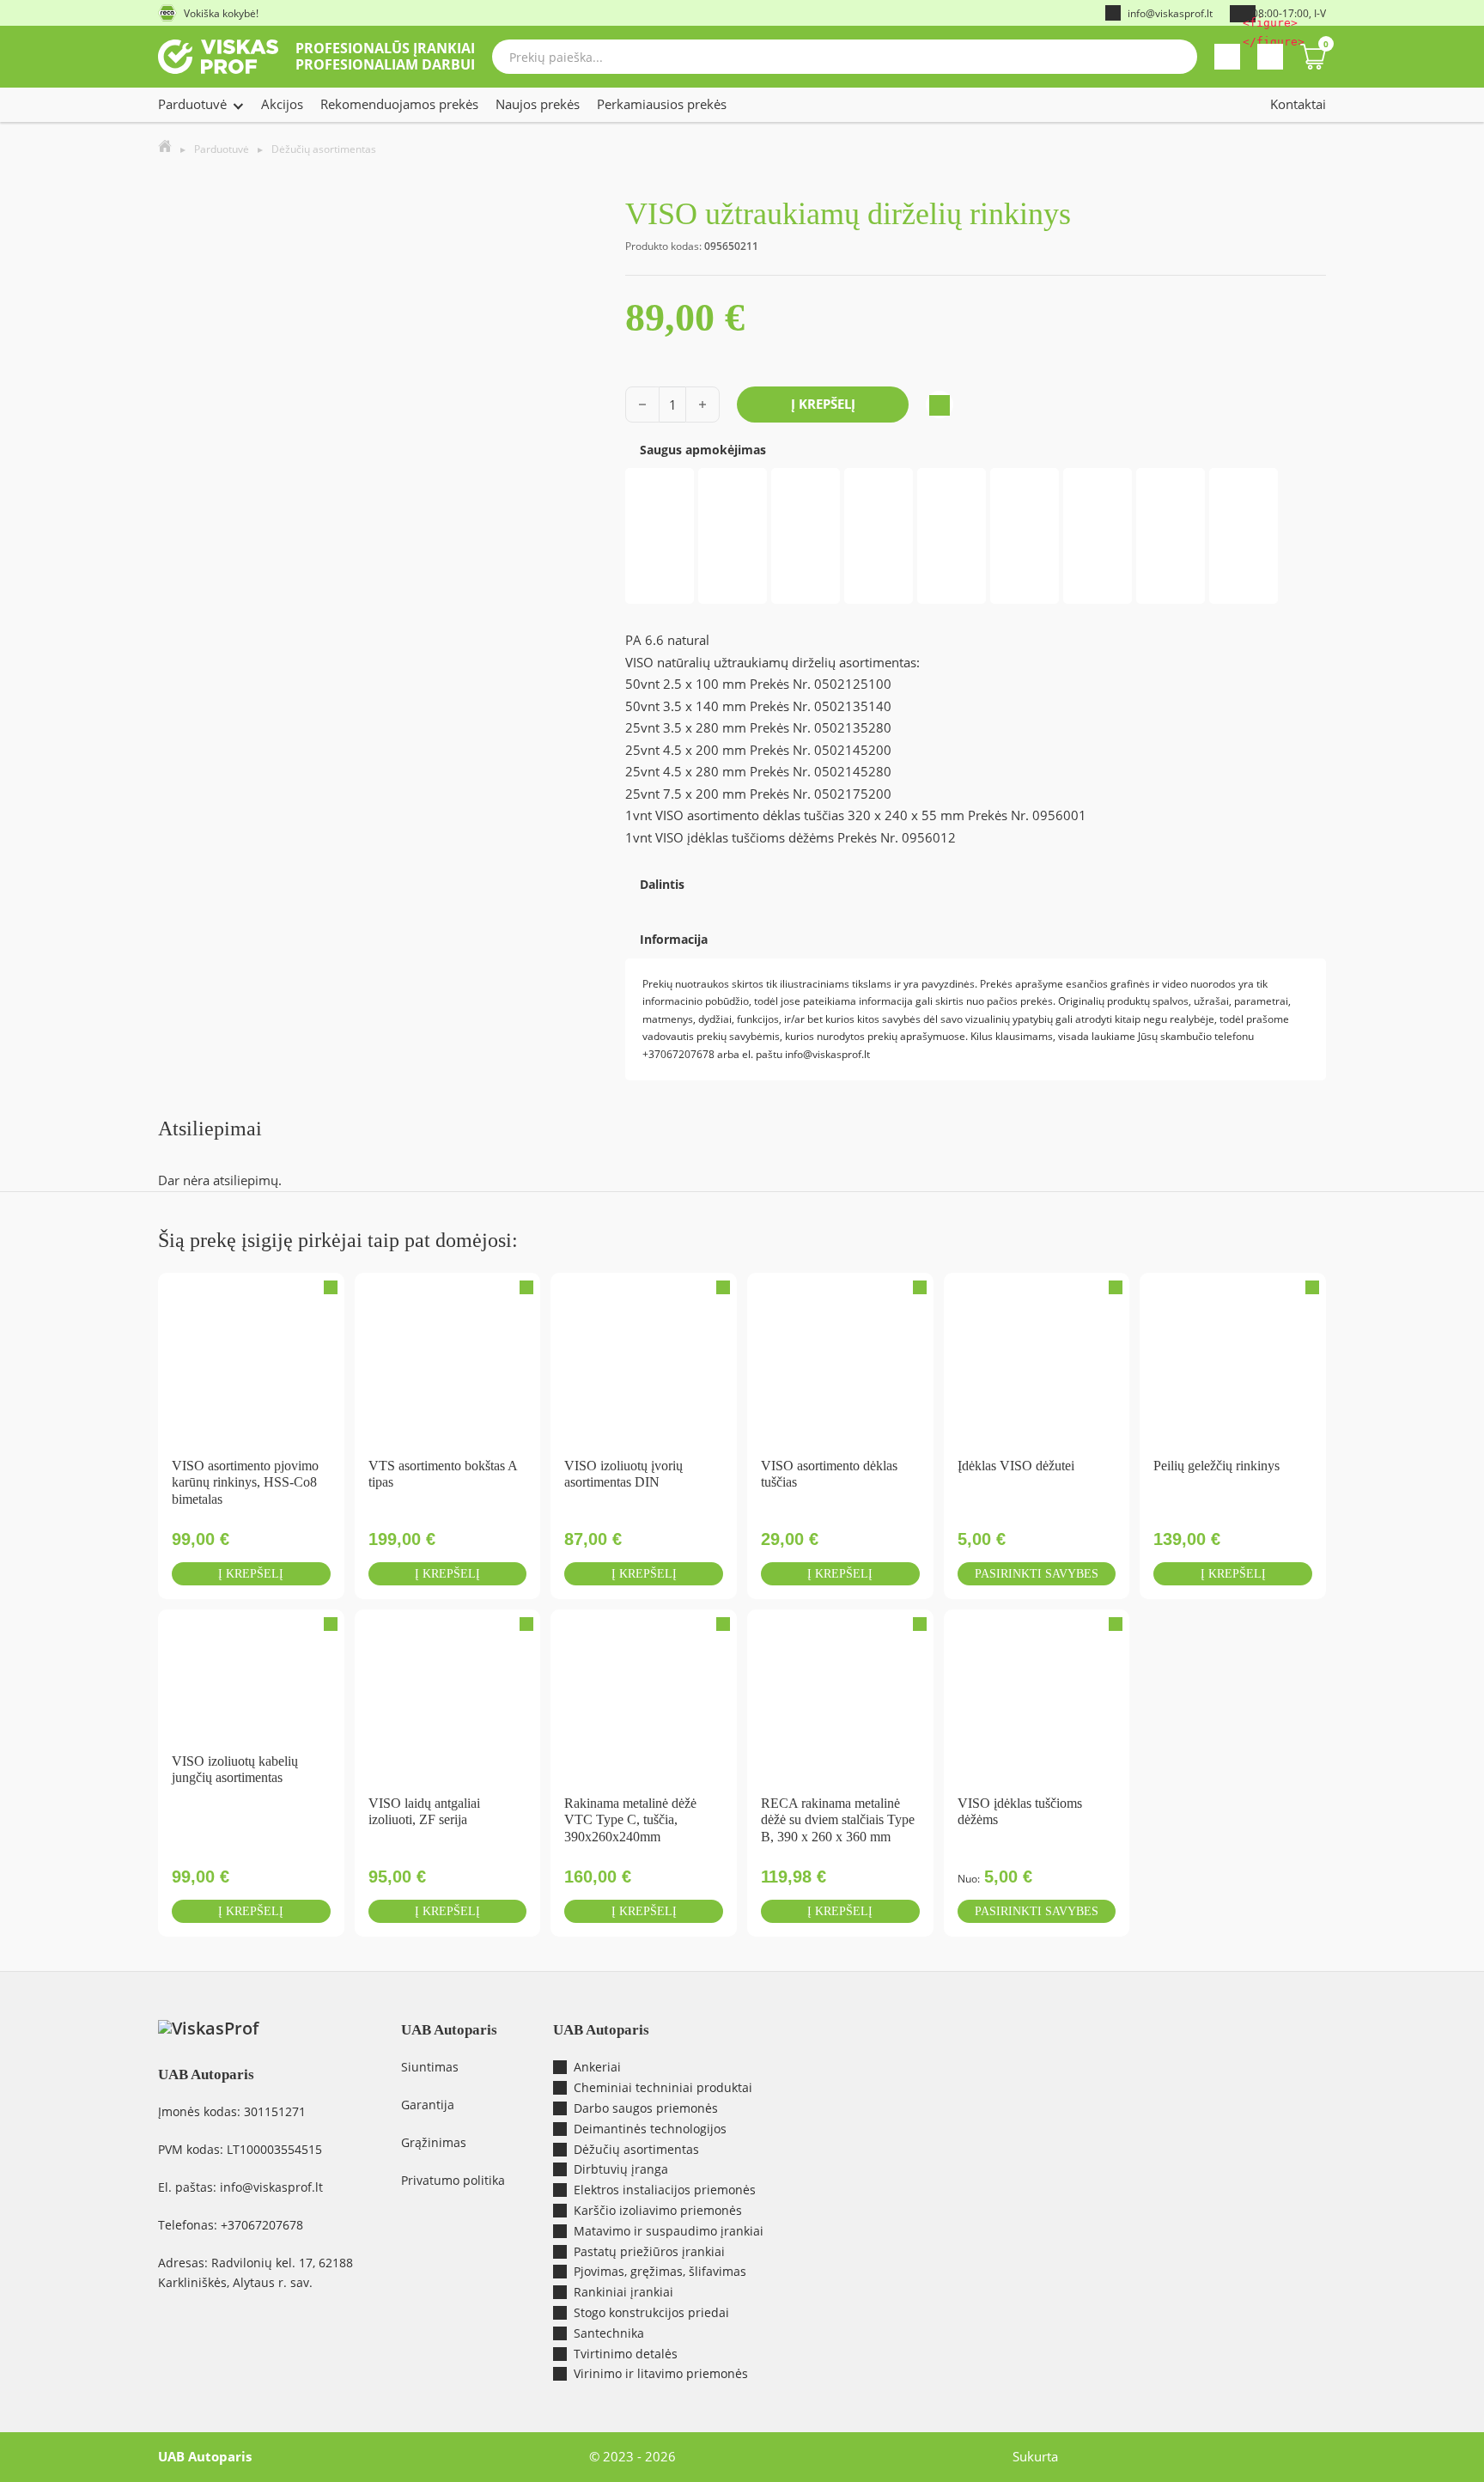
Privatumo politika (453, 2180)
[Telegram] (648, 903)
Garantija (428, 2105)
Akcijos (282, 104)
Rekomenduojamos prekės (399, 104)
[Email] (634, 903)
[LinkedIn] (654, 903)
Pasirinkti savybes (1037, 1574)
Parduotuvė (192, 104)
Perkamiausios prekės (662, 104)
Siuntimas (430, 2067)
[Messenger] (630, 903)
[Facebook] (627, 903)
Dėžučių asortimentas (324, 149)
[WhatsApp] (641, 903)
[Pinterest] (651, 903)
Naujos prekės (538, 104)
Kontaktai (1298, 104)
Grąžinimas (434, 2142)
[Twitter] (637, 903)
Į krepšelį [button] (251, 1574)
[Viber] (644, 903)
